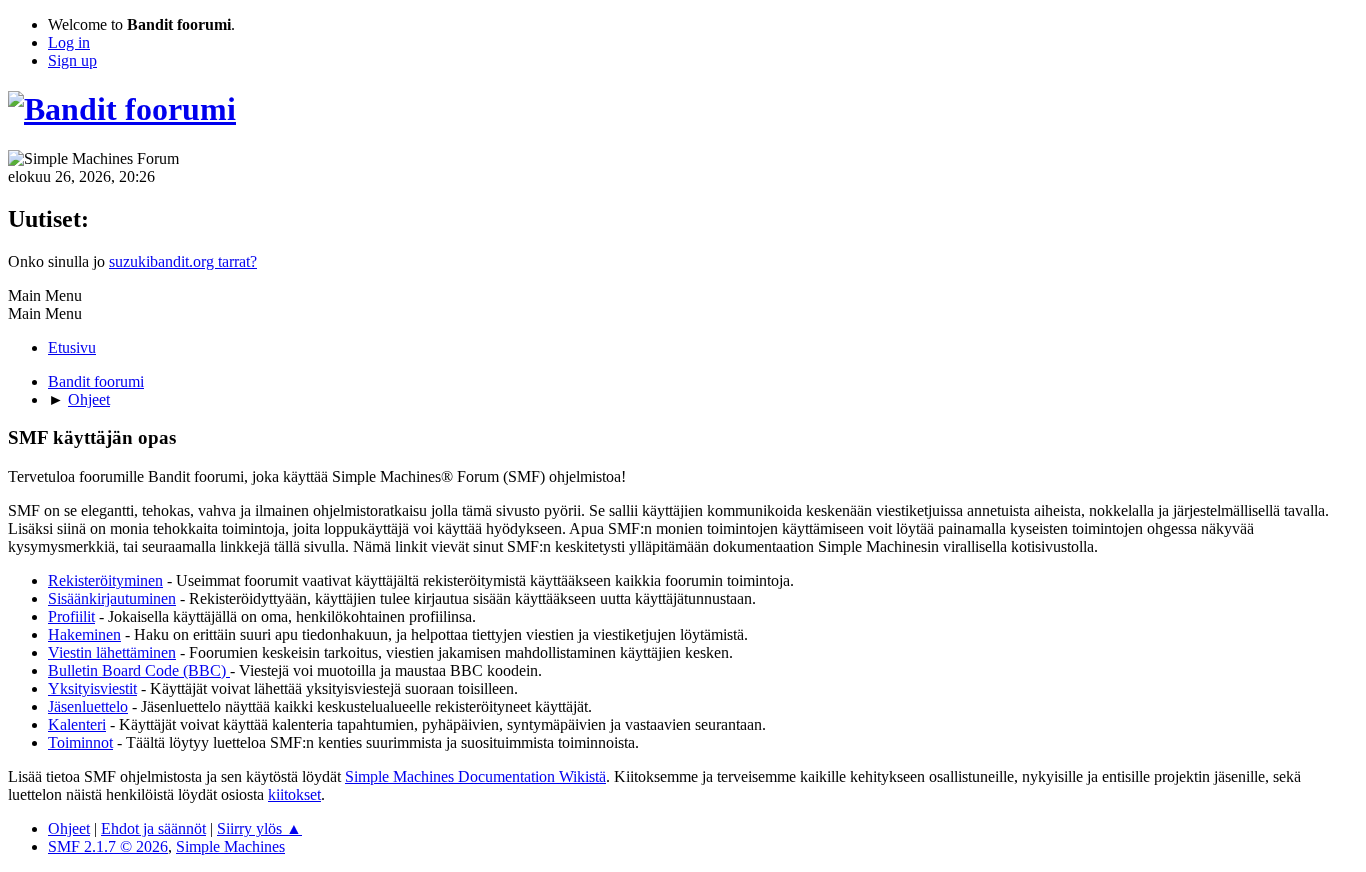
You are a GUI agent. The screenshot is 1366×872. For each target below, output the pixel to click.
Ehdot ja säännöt (153, 828)
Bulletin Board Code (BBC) (139, 670)
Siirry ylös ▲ (259, 828)
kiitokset (294, 794)
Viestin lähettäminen (112, 652)
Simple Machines (230, 846)
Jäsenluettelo (88, 706)
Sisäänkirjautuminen (112, 598)
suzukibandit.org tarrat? (183, 261)
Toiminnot (80, 742)
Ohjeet (69, 828)
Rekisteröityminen (105, 580)
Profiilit (71, 616)
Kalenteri (77, 724)
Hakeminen (84, 634)
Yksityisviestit (92, 688)
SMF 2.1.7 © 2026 (108, 846)
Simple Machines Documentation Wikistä (475, 776)
